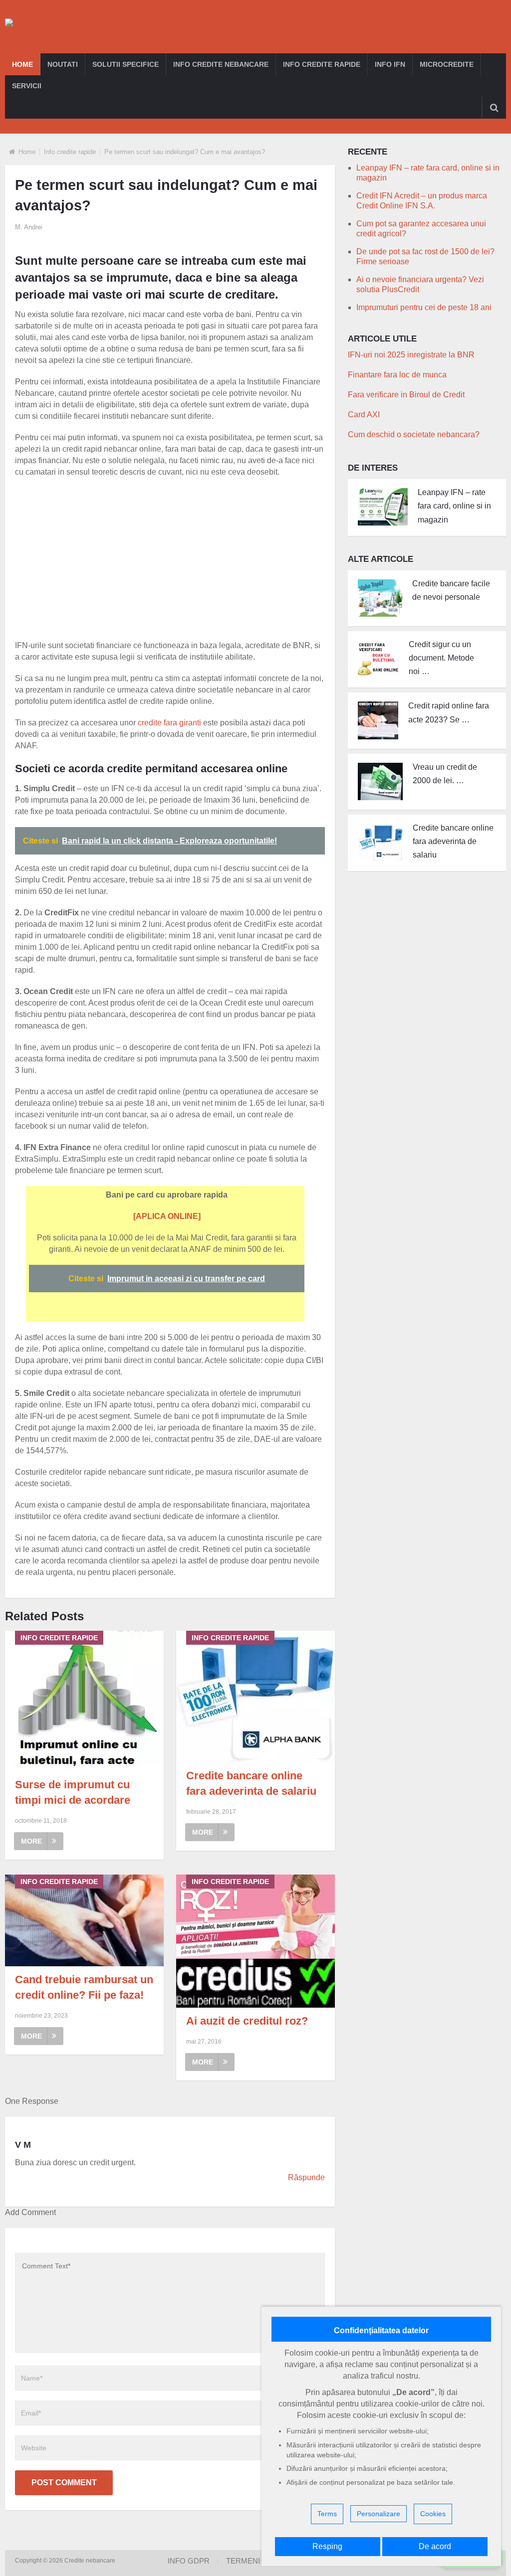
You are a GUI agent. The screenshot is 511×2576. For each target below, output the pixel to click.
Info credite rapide (322, 64)
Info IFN (390, 64)
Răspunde (306, 2177)
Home (22, 64)
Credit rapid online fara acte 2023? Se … (449, 712)
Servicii (27, 86)
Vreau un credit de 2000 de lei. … (445, 774)
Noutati (63, 64)
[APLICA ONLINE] (167, 1216)
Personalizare (379, 2514)
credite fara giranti (169, 723)
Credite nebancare (91, 2561)
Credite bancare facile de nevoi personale (451, 590)
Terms (327, 2514)
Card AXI (364, 415)
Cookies (433, 2514)
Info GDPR (189, 2561)
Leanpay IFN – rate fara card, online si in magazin (454, 506)
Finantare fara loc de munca (397, 375)
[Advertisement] (178, 557)
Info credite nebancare (221, 64)
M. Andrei (29, 227)
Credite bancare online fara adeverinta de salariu (453, 841)
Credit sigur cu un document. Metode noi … (441, 658)
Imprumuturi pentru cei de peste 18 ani (424, 307)
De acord (435, 2546)
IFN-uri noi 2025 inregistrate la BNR (411, 355)
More (31, 1841)
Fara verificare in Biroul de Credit (406, 395)
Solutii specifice (126, 64)
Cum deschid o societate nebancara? (414, 434)
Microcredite (447, 64)
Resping (327, 2546)
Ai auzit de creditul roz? (247, 2021)
